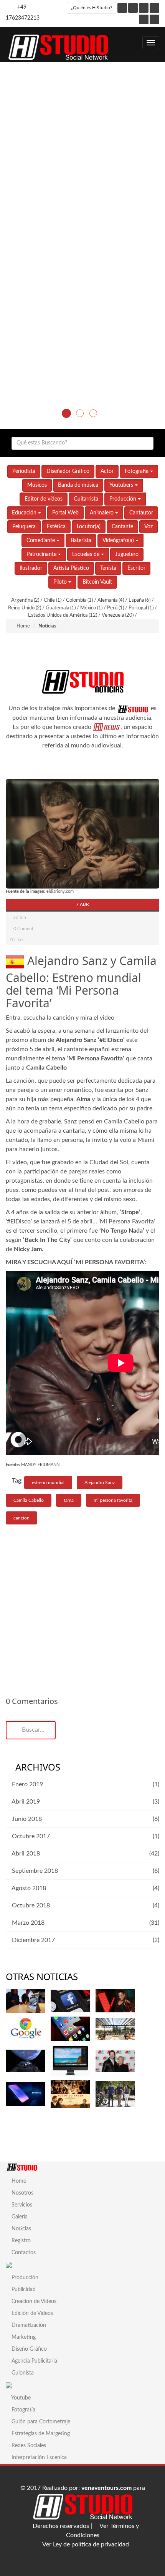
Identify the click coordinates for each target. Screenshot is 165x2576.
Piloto (61, 582)
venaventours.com (106, 2488)
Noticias (21, 2229)
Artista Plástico (71, 568)
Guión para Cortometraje (40, 2422)
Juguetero (127, 554)
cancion (21, 1518)
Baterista (81, 541)
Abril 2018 (25, 1854)
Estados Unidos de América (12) (63, 615)
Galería (19, 2217)
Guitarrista (86, 499)
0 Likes (17, 940)
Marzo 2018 (27, 1923)
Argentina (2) (26, 600)
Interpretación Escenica (38, 2458)
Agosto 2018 (28, 1888)
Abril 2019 (25, 1802)
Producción (124, 499)
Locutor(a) (89, 527)
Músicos (37, 485)
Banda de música (78, 485)
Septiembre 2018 (34, 1871)
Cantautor (141, 513)
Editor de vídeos (44, 499)
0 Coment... (25, 929)
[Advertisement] (82, 148)
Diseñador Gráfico (68, 471)
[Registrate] (144, 19)
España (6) (140, 600)
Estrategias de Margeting (40, 2434)
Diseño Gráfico (28, 2349)
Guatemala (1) (61, 608)
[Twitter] (144, 8)
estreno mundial (48, 1483)
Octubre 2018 (30, 1905)
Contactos (23, 2253)
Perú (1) (116, 608)
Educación (25, 513)
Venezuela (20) (118, 615)
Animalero (102, 513)
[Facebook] (122, 8)
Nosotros (22, 2193)
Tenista (108, 568)
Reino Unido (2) (25, 608)
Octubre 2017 (30, 1836)
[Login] (154, 19)
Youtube (20, 2398)
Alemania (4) (111, 600)
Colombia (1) (80, 600)
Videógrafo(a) (119, 541)
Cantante (122, 527)
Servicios (21, 2205)
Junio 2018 (26, 1819)
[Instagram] (133, 8)
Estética (56, 527)
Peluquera (24, 527)
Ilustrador (31, 568)
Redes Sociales (28, 2446)
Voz (148, 527)
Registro (20, 2241)
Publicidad (23, 2290)
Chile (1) (53, 600)
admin (20, 917)
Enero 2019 (27, 1784)
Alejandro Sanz (100, 1483)
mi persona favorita (113, 1500)
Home (23, 626)
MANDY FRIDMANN (40, 1465)
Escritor (136, 568)
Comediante (41, 541)
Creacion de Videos (33, 2301)
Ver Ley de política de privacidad (85, 2544)
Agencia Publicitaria (34, 2361)
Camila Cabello (29, 1500)
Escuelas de (87, 554)
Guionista (22, 2373)
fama (69, 1500)
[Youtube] (154, 8)
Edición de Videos (31, 2313)
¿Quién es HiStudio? (92, 8)
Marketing (23, 2337)
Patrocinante (42, 554)
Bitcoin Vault (97, 582)
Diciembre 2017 (33, 1940)
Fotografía (137, 471)
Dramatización (28, 2325)
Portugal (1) (142, 608)
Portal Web (65, 513)
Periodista (24, 471)
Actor (107, 471)
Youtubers (122, 485)
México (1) (92, 608)
